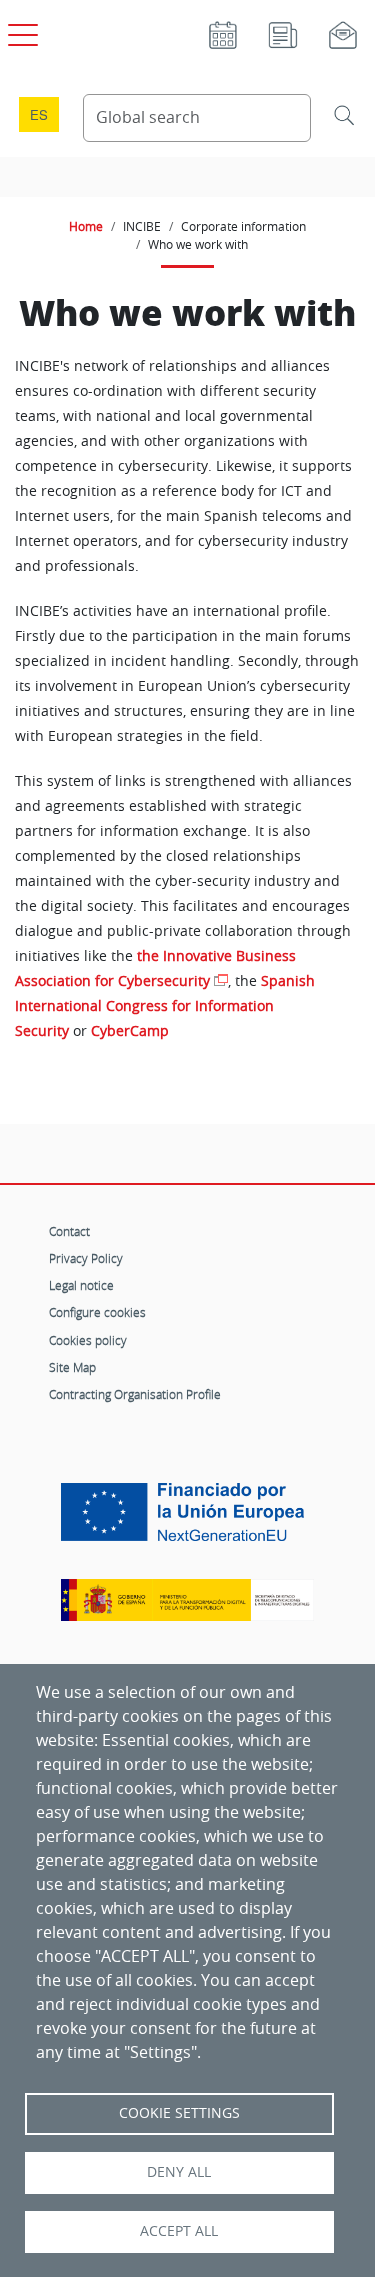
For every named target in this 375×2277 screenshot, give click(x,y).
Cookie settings (179, 2113)
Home (86, 226)
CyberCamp (130, 1031)
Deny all (179, 2172)
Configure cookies (97, 1312)
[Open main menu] (20, 31)
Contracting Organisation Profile (135, 1394)
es (39, 114)
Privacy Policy (86, 1258)
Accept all (179, 2231)
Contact (69, 1231)
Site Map (72, 1367)
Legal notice (81, 1285)
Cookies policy (88, 1340)
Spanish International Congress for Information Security (165, 1006)
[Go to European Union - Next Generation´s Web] (187, 1519)
